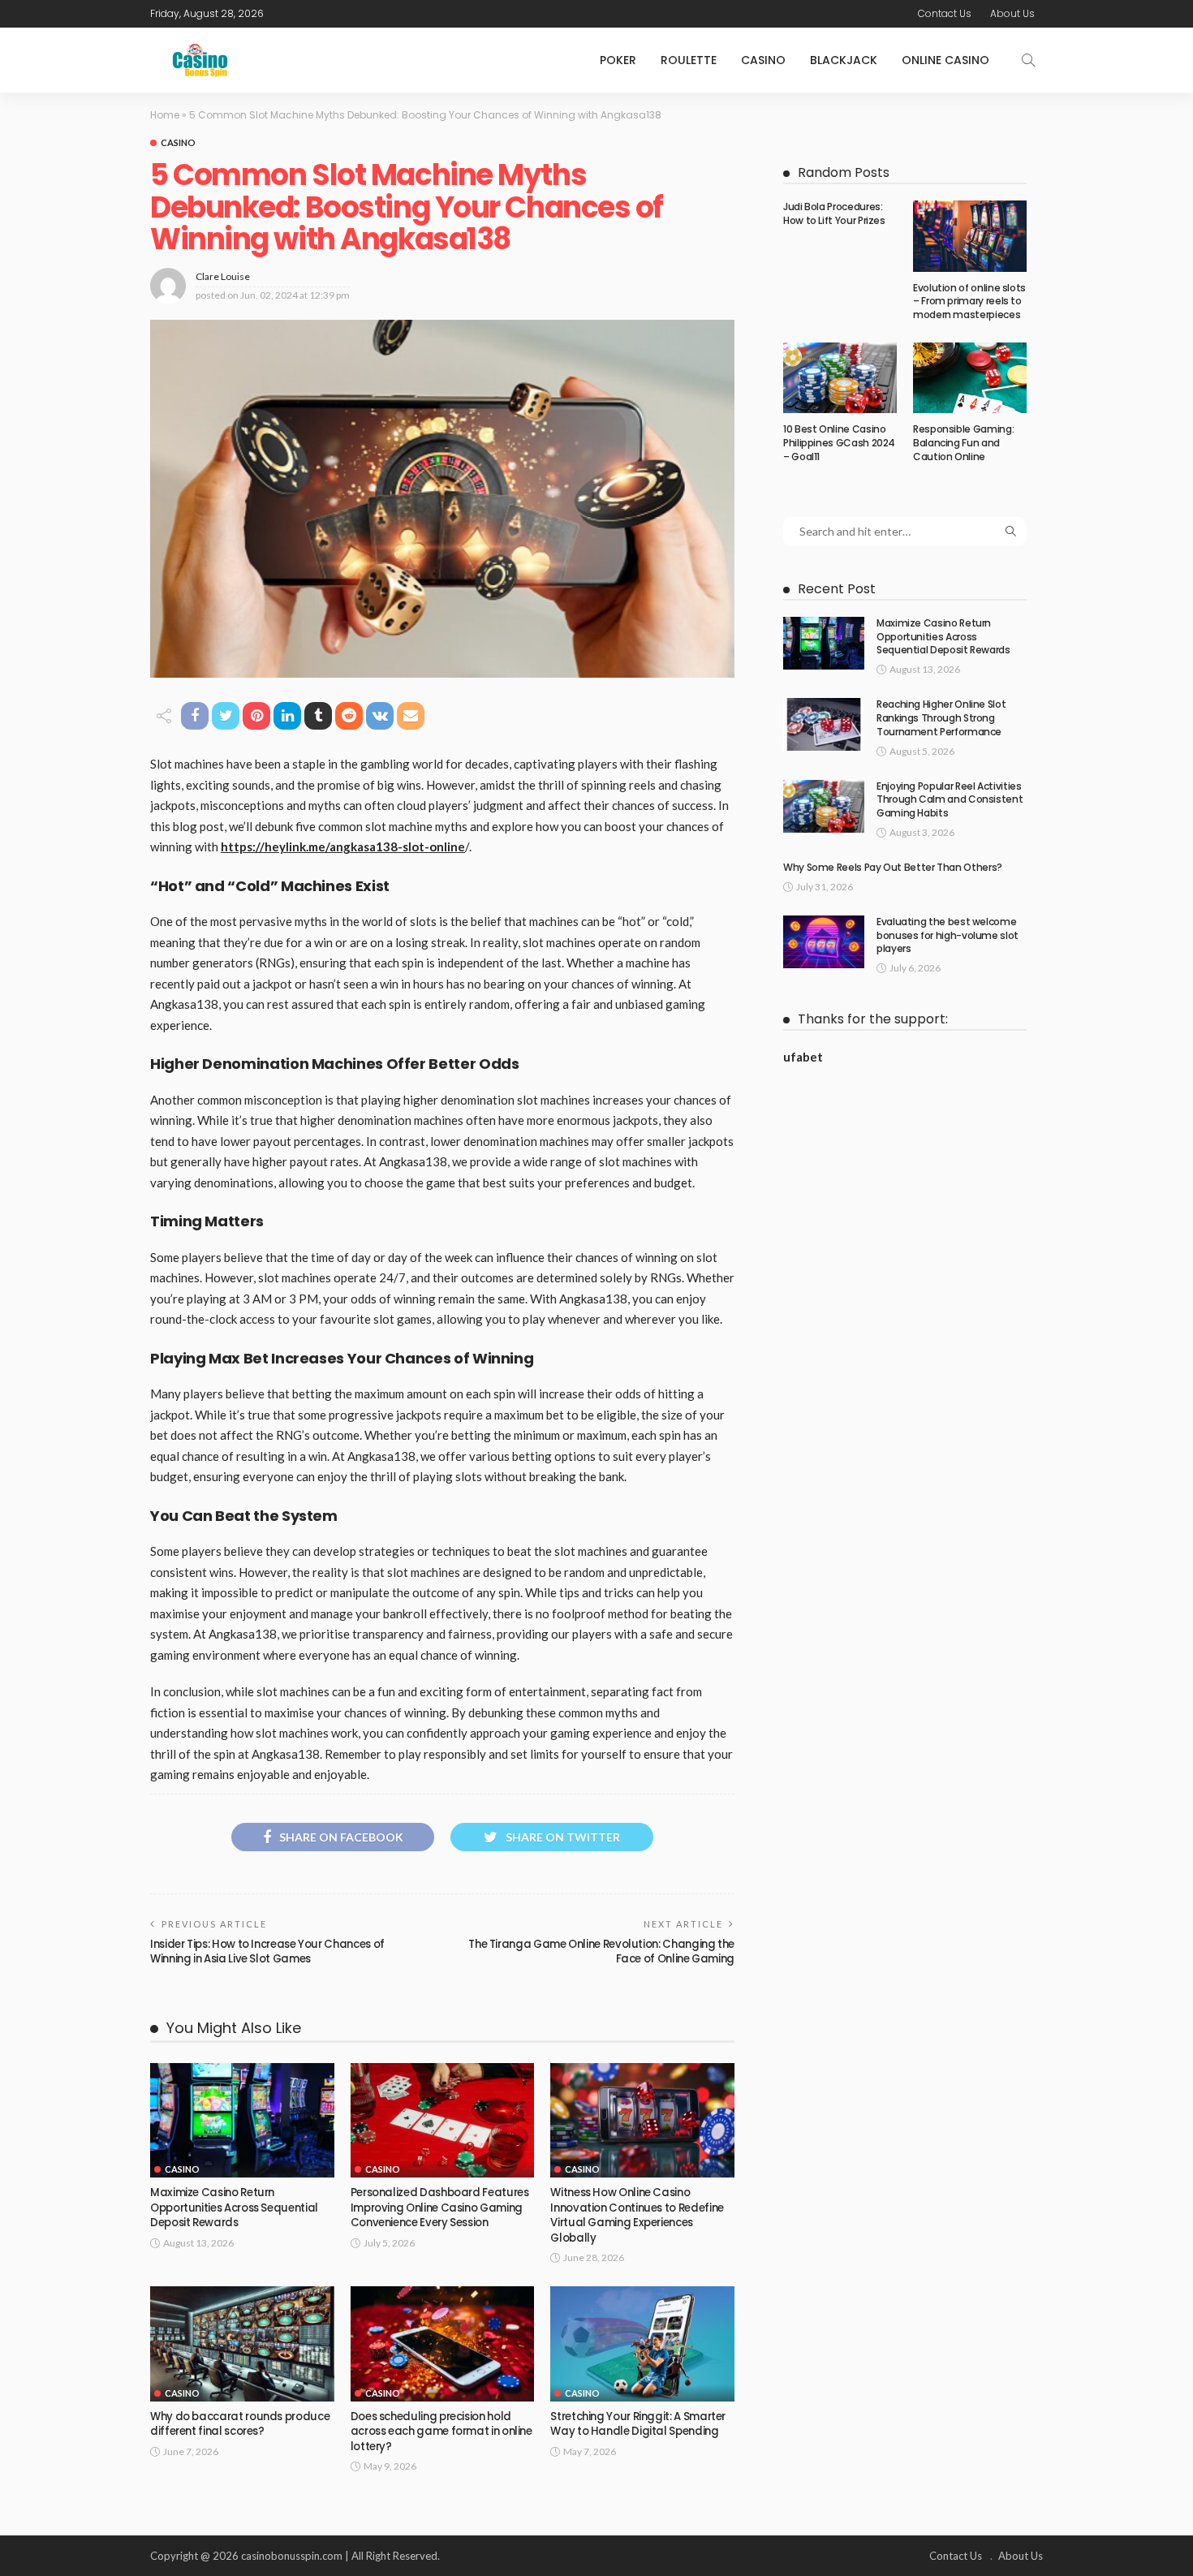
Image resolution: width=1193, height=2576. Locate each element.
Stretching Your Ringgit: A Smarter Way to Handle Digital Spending (638, 2424)
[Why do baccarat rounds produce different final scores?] (242, 2344)
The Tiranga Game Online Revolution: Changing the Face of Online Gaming (601, 1951)
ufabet (803, 1057)
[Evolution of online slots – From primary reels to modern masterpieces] (970, 236)
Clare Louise (223, 276)
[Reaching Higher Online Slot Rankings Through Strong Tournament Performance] (824, 724)
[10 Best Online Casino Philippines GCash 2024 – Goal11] (840, 378)
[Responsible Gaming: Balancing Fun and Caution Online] (970, 378)
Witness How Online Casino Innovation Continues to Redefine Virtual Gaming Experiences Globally (637, 2215)
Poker (618, 60)
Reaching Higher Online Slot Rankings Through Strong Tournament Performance (941, 718)
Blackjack (844, 60)
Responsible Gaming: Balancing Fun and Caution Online (963, 443)
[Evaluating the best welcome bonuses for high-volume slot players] (824, 942)
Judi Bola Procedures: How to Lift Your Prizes (834, 213)
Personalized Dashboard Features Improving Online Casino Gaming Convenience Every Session (440, 2208)
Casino (763, 60)
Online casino (945, 60)
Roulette (689, 60)
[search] (1028, 60)
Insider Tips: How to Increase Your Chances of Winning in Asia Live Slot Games (267, 1951)
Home (165, 115)
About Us (1012, 13)
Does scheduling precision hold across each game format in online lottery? (441, 2432)
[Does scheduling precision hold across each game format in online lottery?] (443, 2344)
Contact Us (945, 13)
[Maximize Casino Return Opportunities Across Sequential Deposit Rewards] (242, 2121)
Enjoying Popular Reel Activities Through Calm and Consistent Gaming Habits (950, 800)
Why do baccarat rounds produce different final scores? (240, 2424)
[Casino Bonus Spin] (200, 60)
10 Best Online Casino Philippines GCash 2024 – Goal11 (839, 443)
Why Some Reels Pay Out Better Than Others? (893, 867)
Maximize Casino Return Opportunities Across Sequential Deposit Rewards (234, 2208)
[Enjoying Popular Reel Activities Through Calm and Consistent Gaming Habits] (824, 806)
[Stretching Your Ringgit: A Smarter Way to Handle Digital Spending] (642, 2344)
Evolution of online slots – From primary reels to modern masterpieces (969, 302)
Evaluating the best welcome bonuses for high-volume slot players (948, 935)
